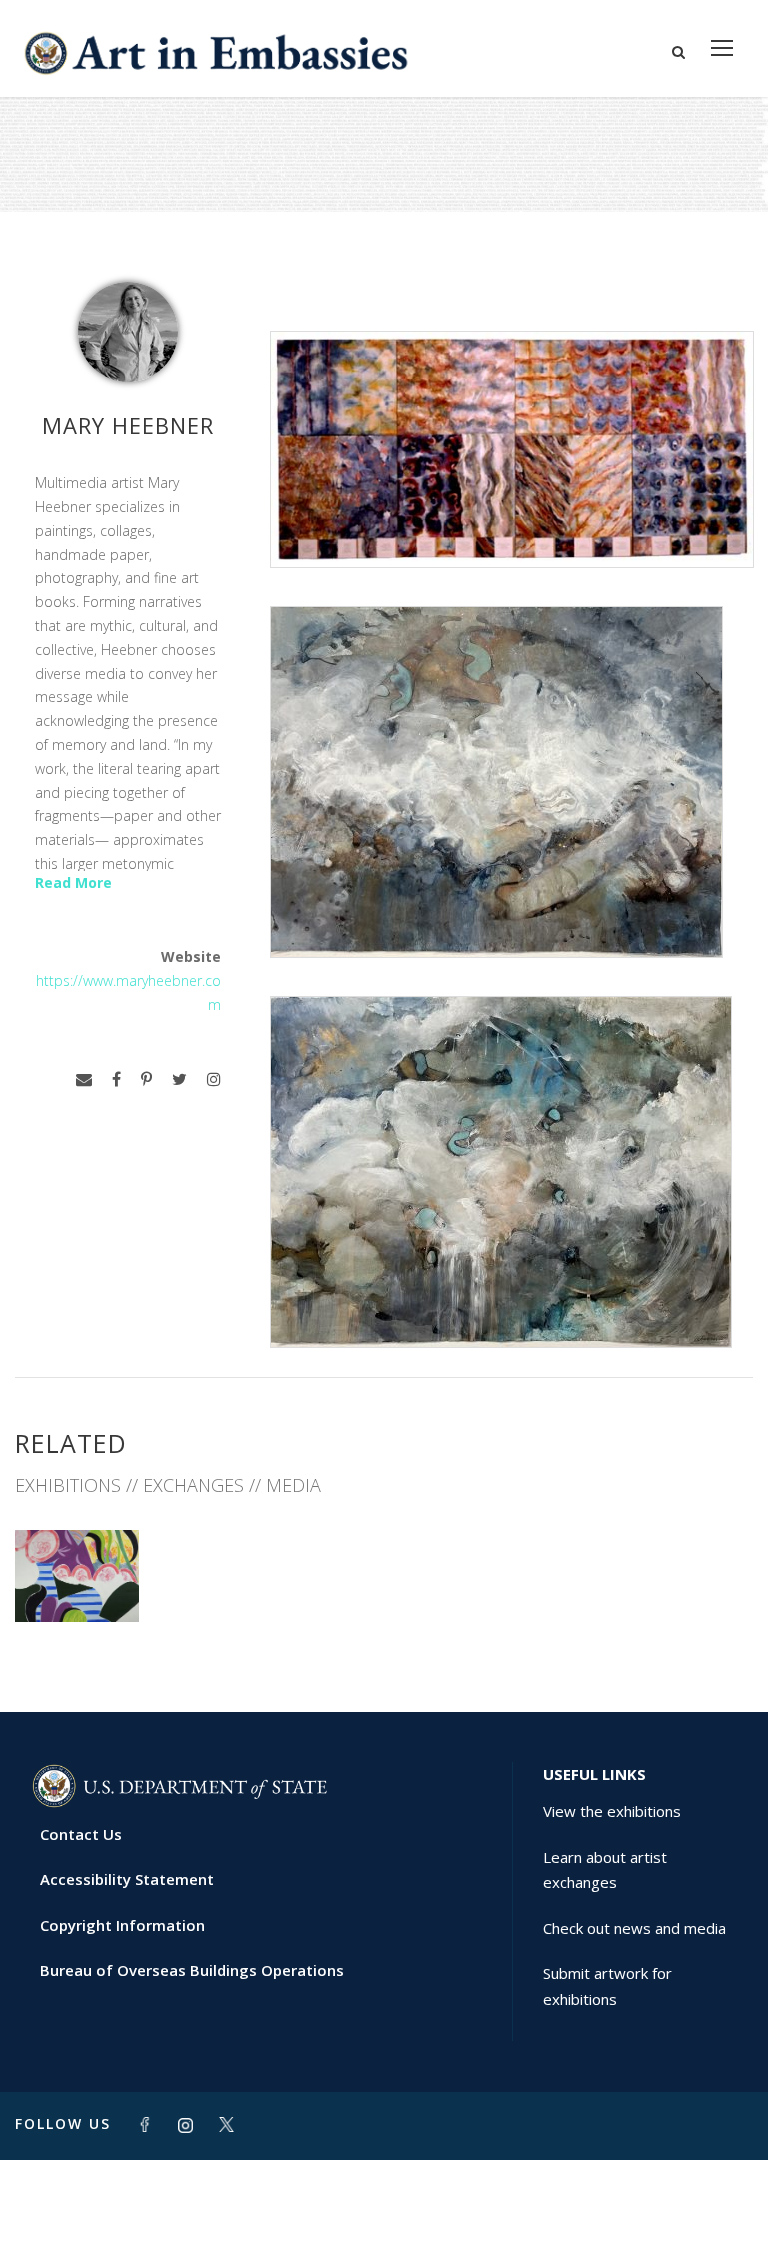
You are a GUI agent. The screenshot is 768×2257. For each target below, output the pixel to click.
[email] (84, 1079)
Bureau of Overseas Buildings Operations (192, 1970)
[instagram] (214, 1079)
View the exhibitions (612, 1811)
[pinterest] (146, 1079)
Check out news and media (634, 1928)
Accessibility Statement (127, 1879)
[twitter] (179, 1079)
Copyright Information (122, 1925)
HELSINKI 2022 (77, 1577)
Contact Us (81, 1834)
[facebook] (116, 1079)
